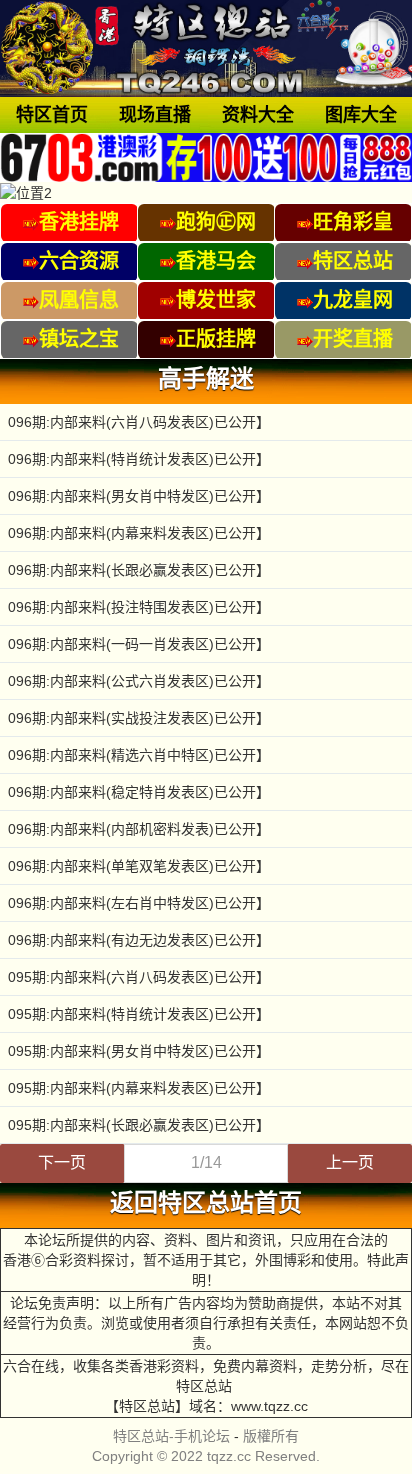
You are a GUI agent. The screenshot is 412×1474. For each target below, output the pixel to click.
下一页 (62, 1162)
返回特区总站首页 (206, 1203)
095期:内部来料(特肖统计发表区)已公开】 (139, 1014)
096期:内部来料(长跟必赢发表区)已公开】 (139, 570)
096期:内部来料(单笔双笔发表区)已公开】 (139, 866)
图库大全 (361, 115)
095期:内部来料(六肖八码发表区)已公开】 (139, 977)
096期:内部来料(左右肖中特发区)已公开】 (139, 903)
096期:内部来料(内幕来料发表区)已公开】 (139, 533)
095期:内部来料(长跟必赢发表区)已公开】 (139, 1125)
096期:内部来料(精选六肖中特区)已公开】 (139, 755)
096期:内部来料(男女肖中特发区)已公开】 (139, 496)
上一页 (350, 1162)
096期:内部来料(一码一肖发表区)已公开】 (139, 644)
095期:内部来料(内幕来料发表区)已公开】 (139, 1088)
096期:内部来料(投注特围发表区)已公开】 (139, 607)
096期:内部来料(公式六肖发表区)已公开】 (139, 681)
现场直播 (155, 115)
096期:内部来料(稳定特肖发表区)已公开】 (139, 792)
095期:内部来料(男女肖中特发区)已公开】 (139, 1051)
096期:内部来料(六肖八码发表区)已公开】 (139, 422)
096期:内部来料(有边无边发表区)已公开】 (139, 940)
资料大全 (258, 115)
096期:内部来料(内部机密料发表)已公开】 (139, 829)
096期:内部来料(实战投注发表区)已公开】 (139, 718)
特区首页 (52, 115)
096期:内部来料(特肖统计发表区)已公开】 (139, 459)
